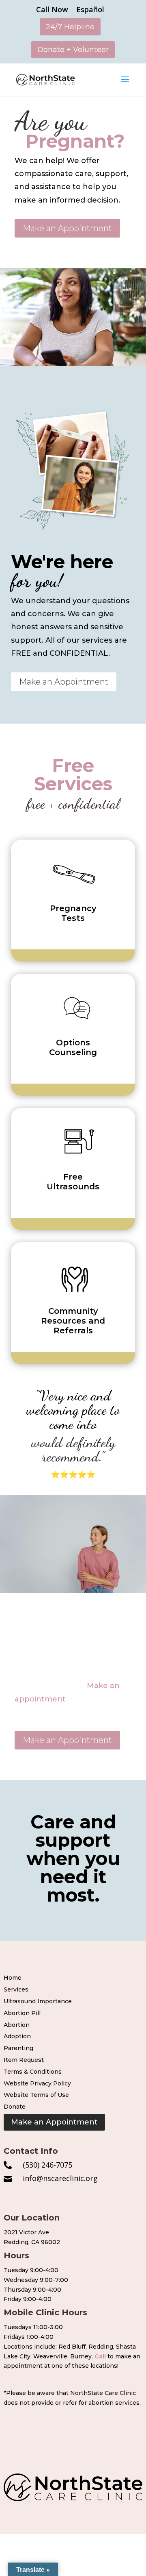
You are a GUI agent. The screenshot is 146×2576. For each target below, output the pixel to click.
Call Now (52, 10)
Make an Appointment (67, 228)
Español (90, 10)
